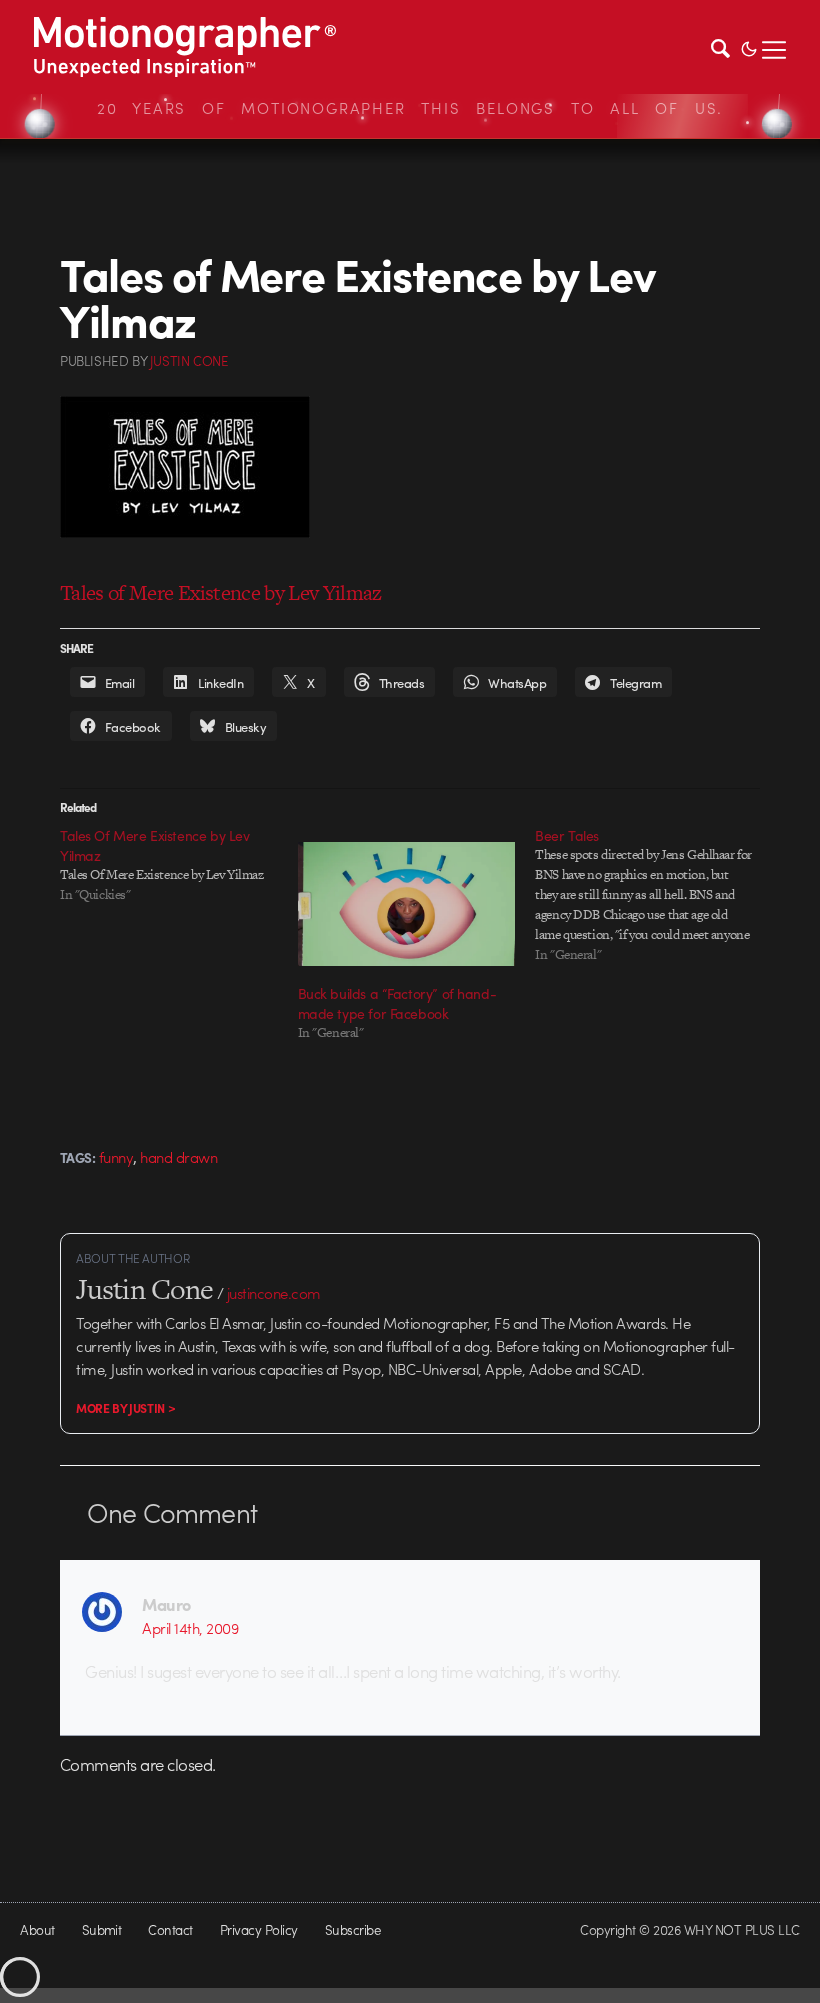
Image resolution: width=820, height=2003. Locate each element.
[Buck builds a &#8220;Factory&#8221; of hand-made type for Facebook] (407, 904)
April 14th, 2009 (190, 1628)
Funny (116, 1157)
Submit (102, 1929)
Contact (170, 1929)
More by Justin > (125, 1408)
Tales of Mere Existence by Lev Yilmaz (221, 592)
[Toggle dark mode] (749, 47)
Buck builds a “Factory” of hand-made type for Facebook (397, 1003)
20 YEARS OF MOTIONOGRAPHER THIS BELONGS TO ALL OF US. (410, 108)
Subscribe (352, 1929)
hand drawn (178, 1157)
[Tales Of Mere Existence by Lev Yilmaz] (179, 865)
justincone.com (274, 1293)
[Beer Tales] (654, 895)
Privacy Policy (259, 1929)
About (37, 1929)
